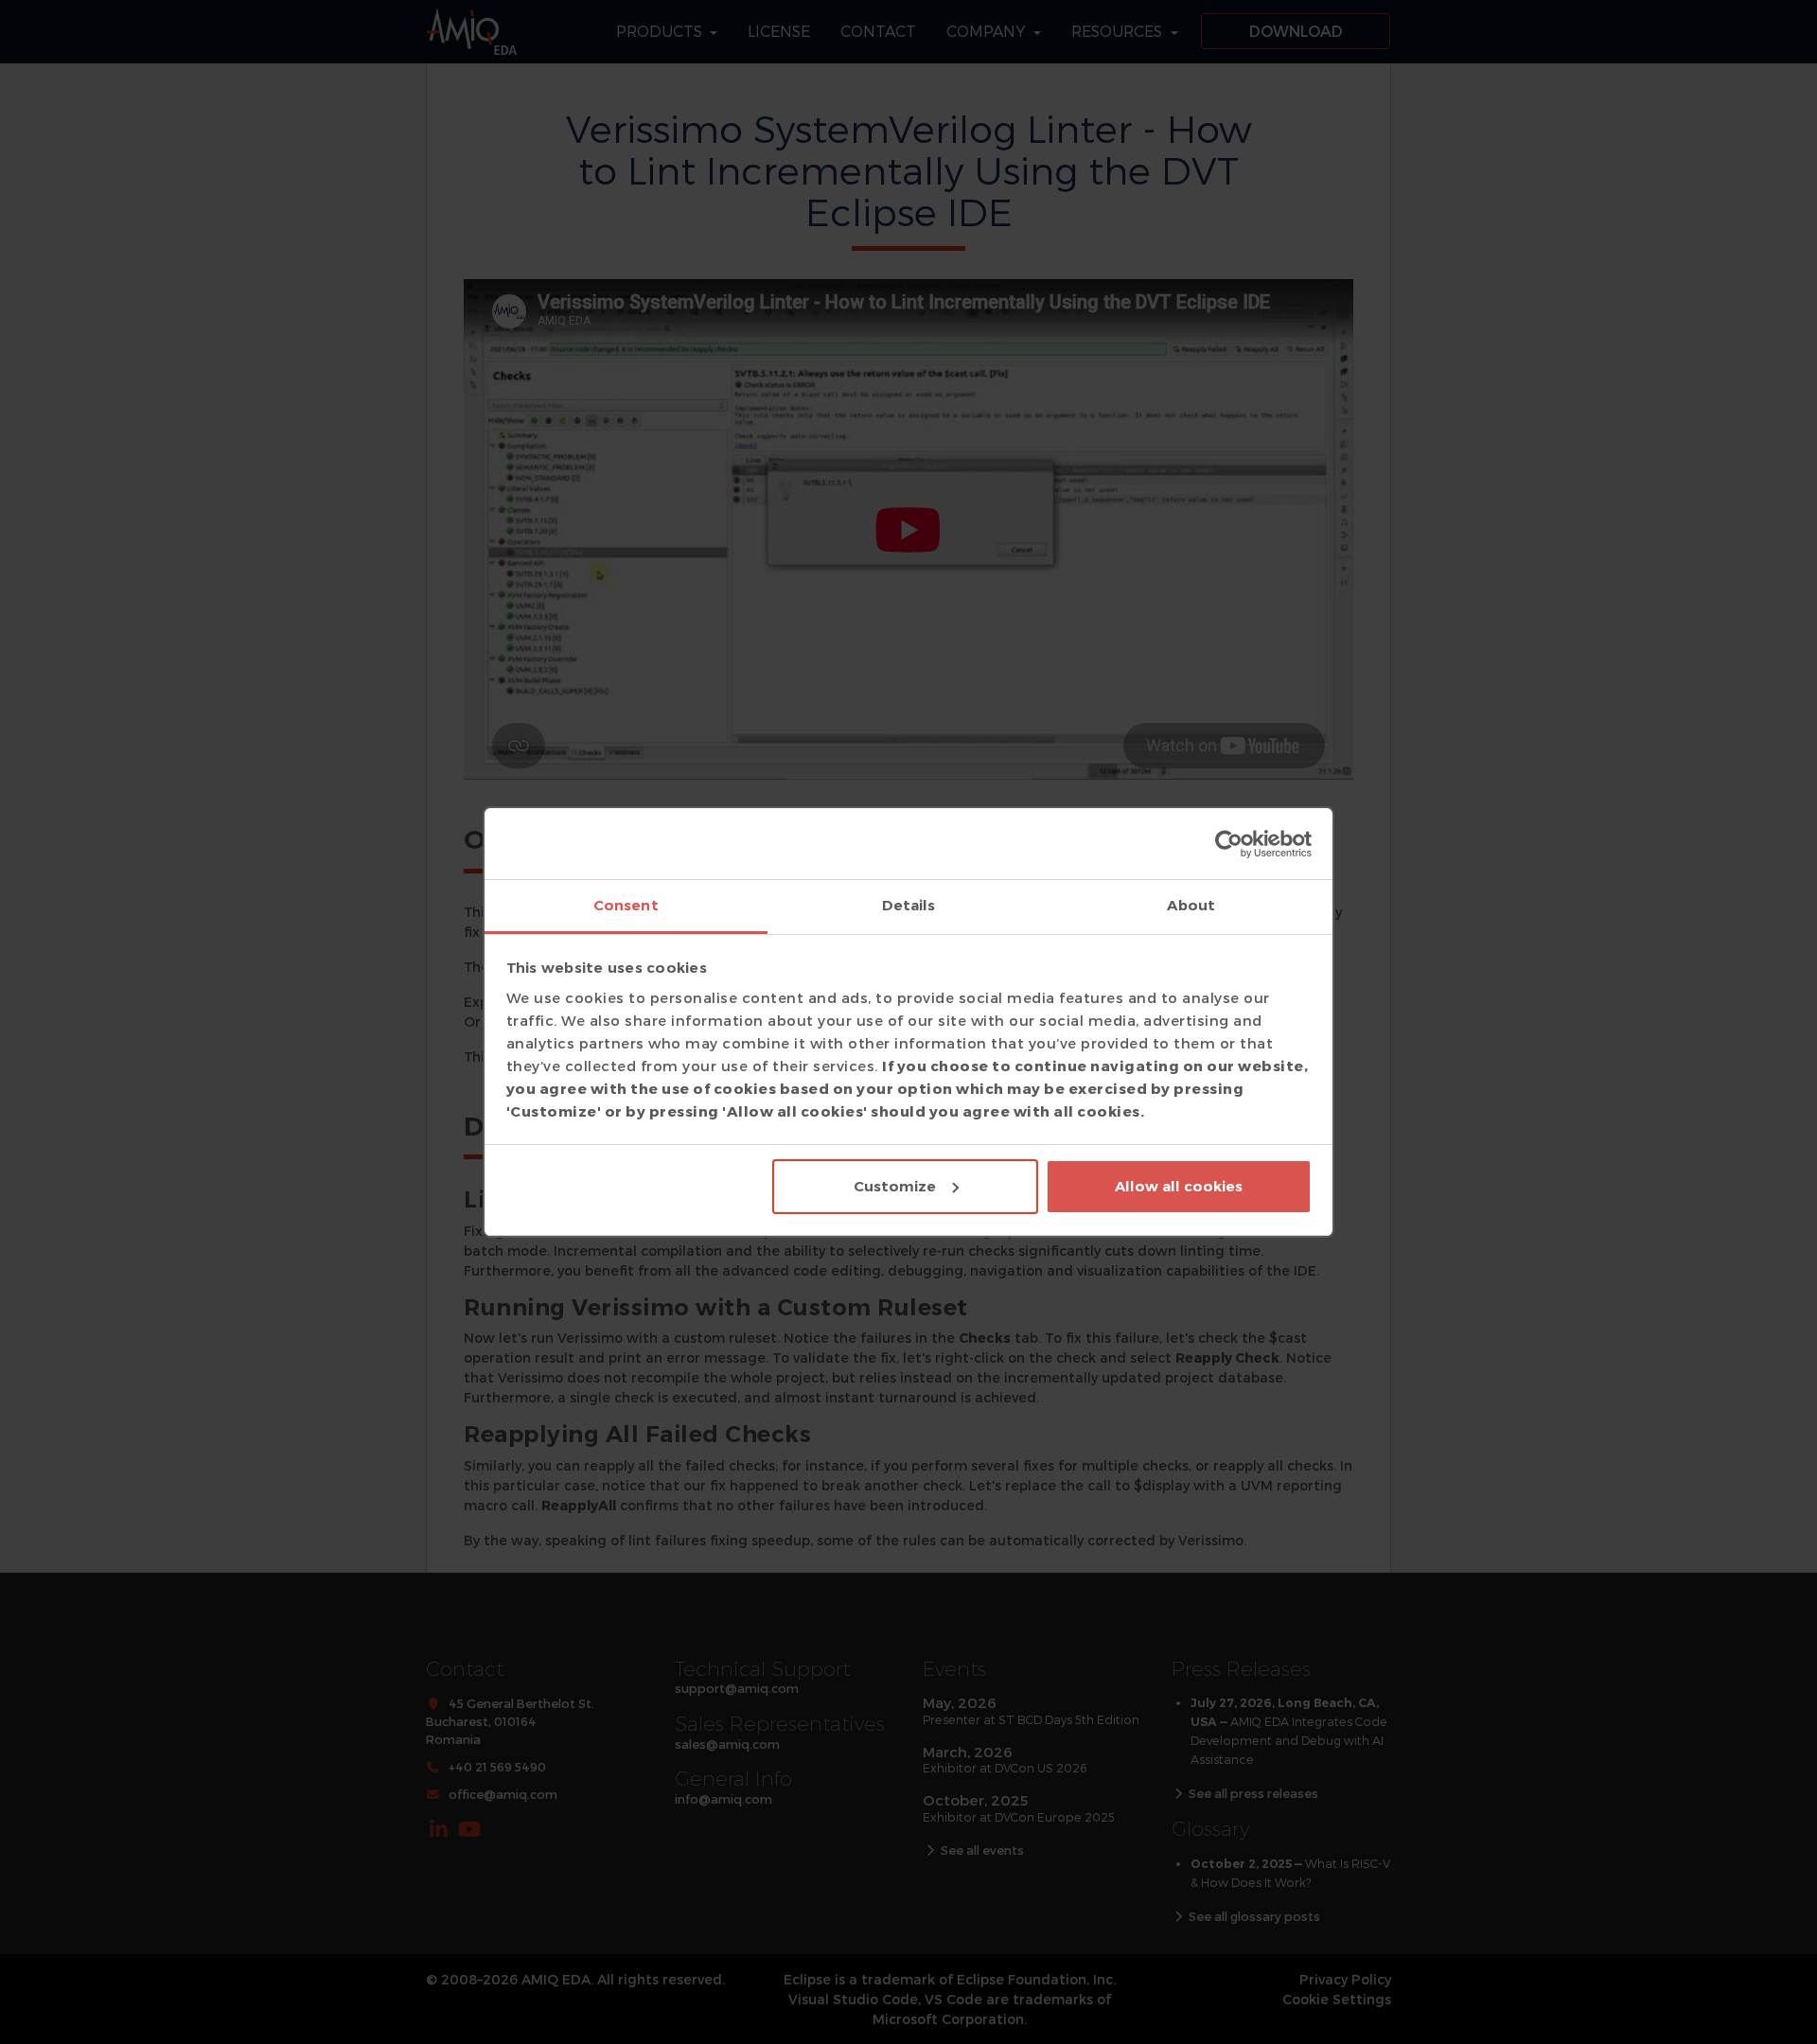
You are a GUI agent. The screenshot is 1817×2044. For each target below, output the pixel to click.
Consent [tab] (626, 905)
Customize (895, 1186)
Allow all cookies (1179, 1186)
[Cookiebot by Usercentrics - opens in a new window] (1229, 844)
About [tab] (1191, 905)
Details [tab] (909, 905)
